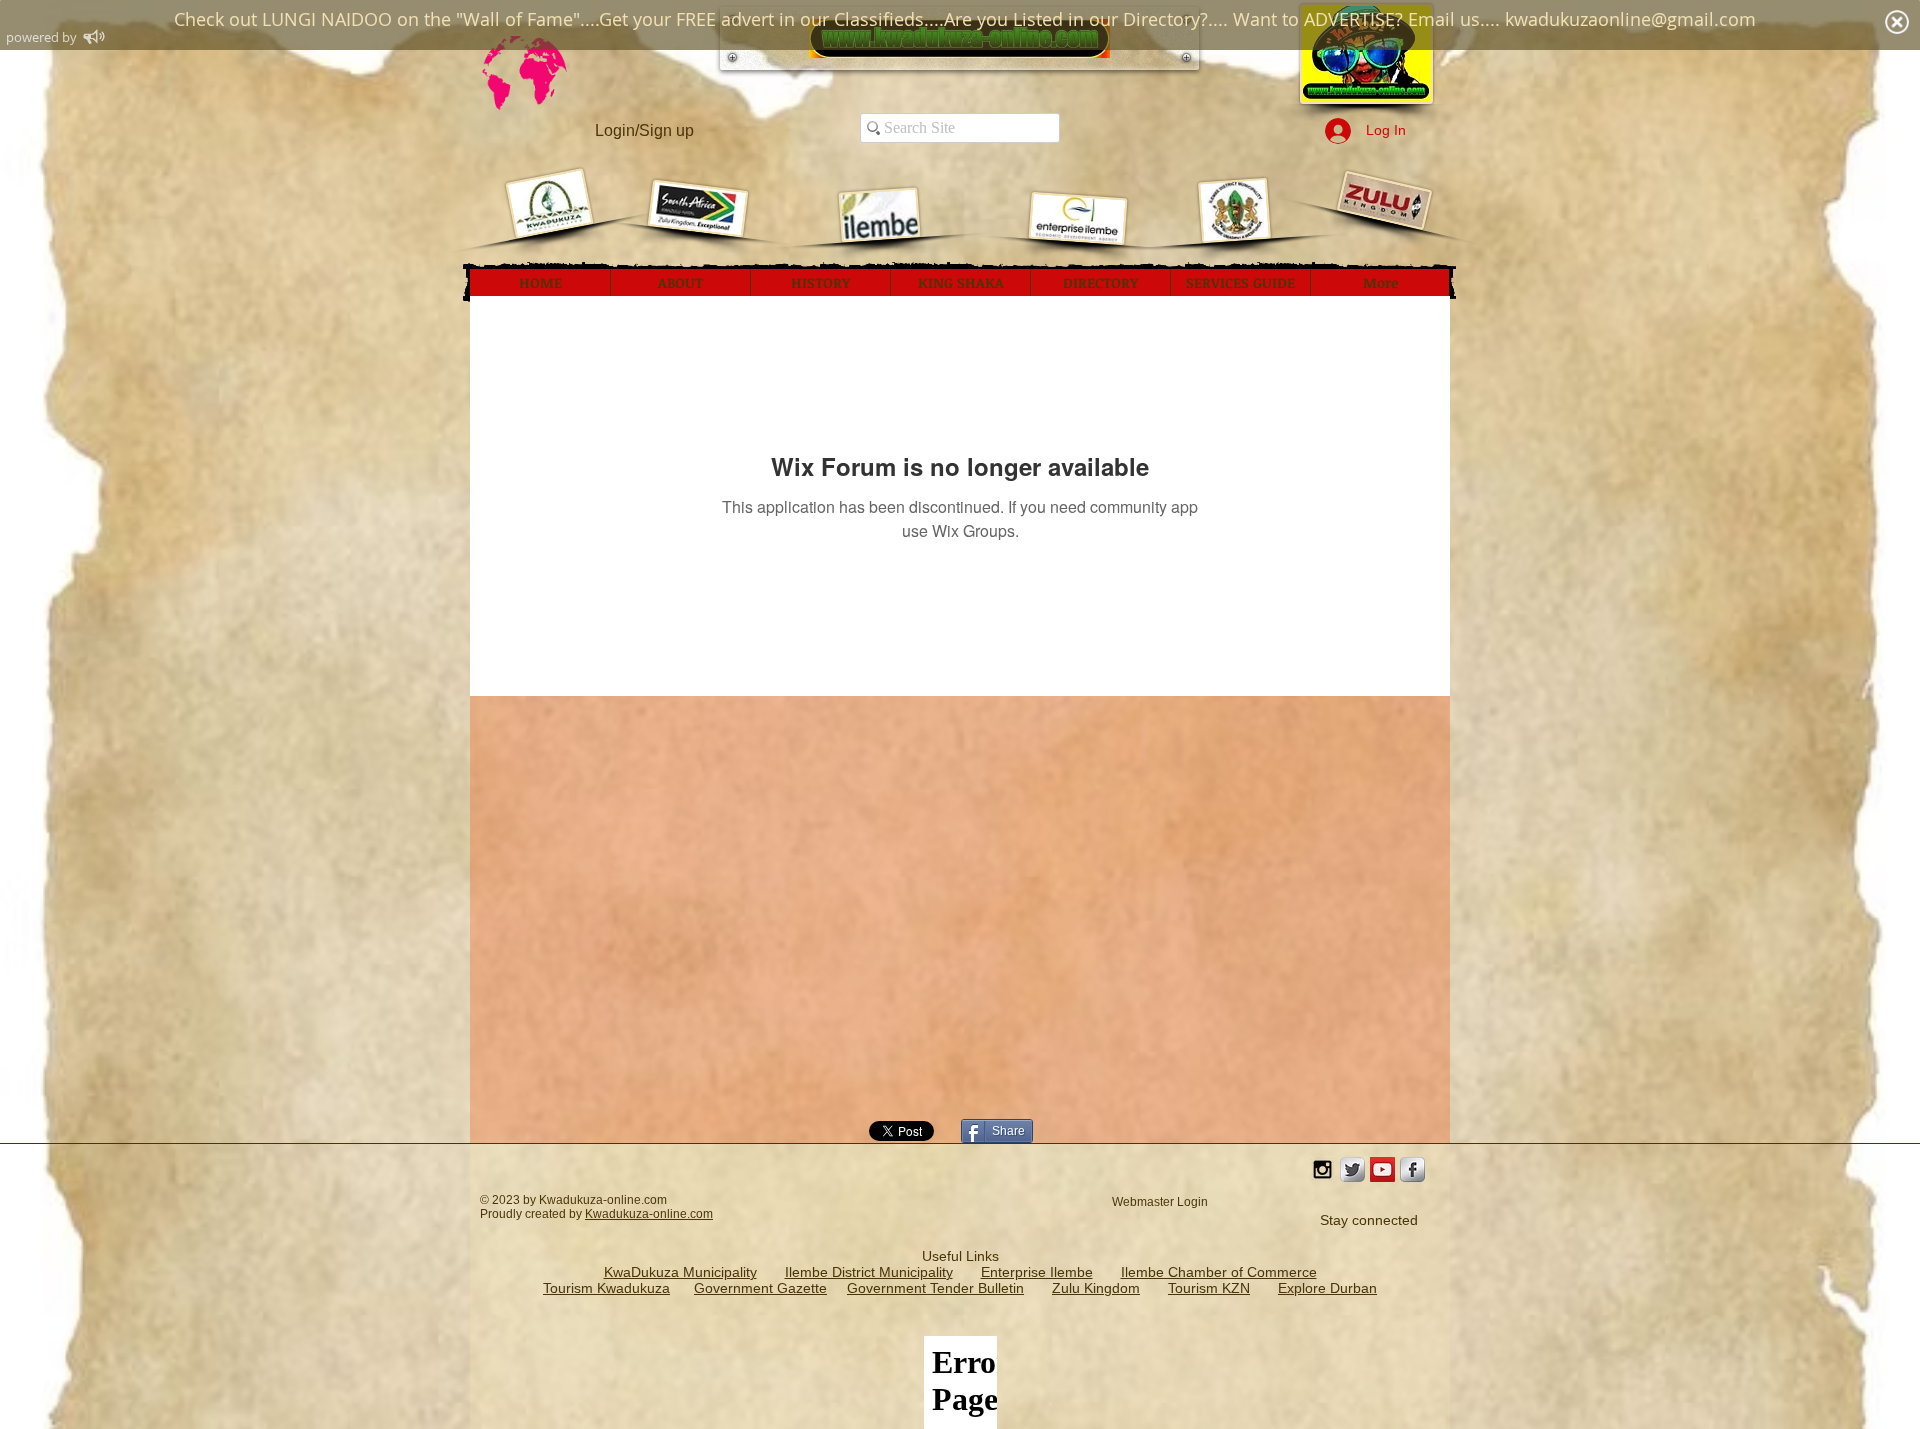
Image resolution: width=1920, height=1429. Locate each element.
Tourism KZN (1209, 1288)
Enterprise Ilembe (1037, 1272)
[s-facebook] (1412, 1169)
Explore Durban (1327, 1288)
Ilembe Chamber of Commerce (1219, 1272)
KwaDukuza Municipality (680, 1272)
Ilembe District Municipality (869, 1272)
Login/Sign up (644, 130)
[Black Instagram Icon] (1322, 1169)
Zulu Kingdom (1096, 1288)
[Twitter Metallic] (1352, 1169)
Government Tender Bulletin (935, 1288)
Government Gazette (760, 1288)
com (701, 1214)
